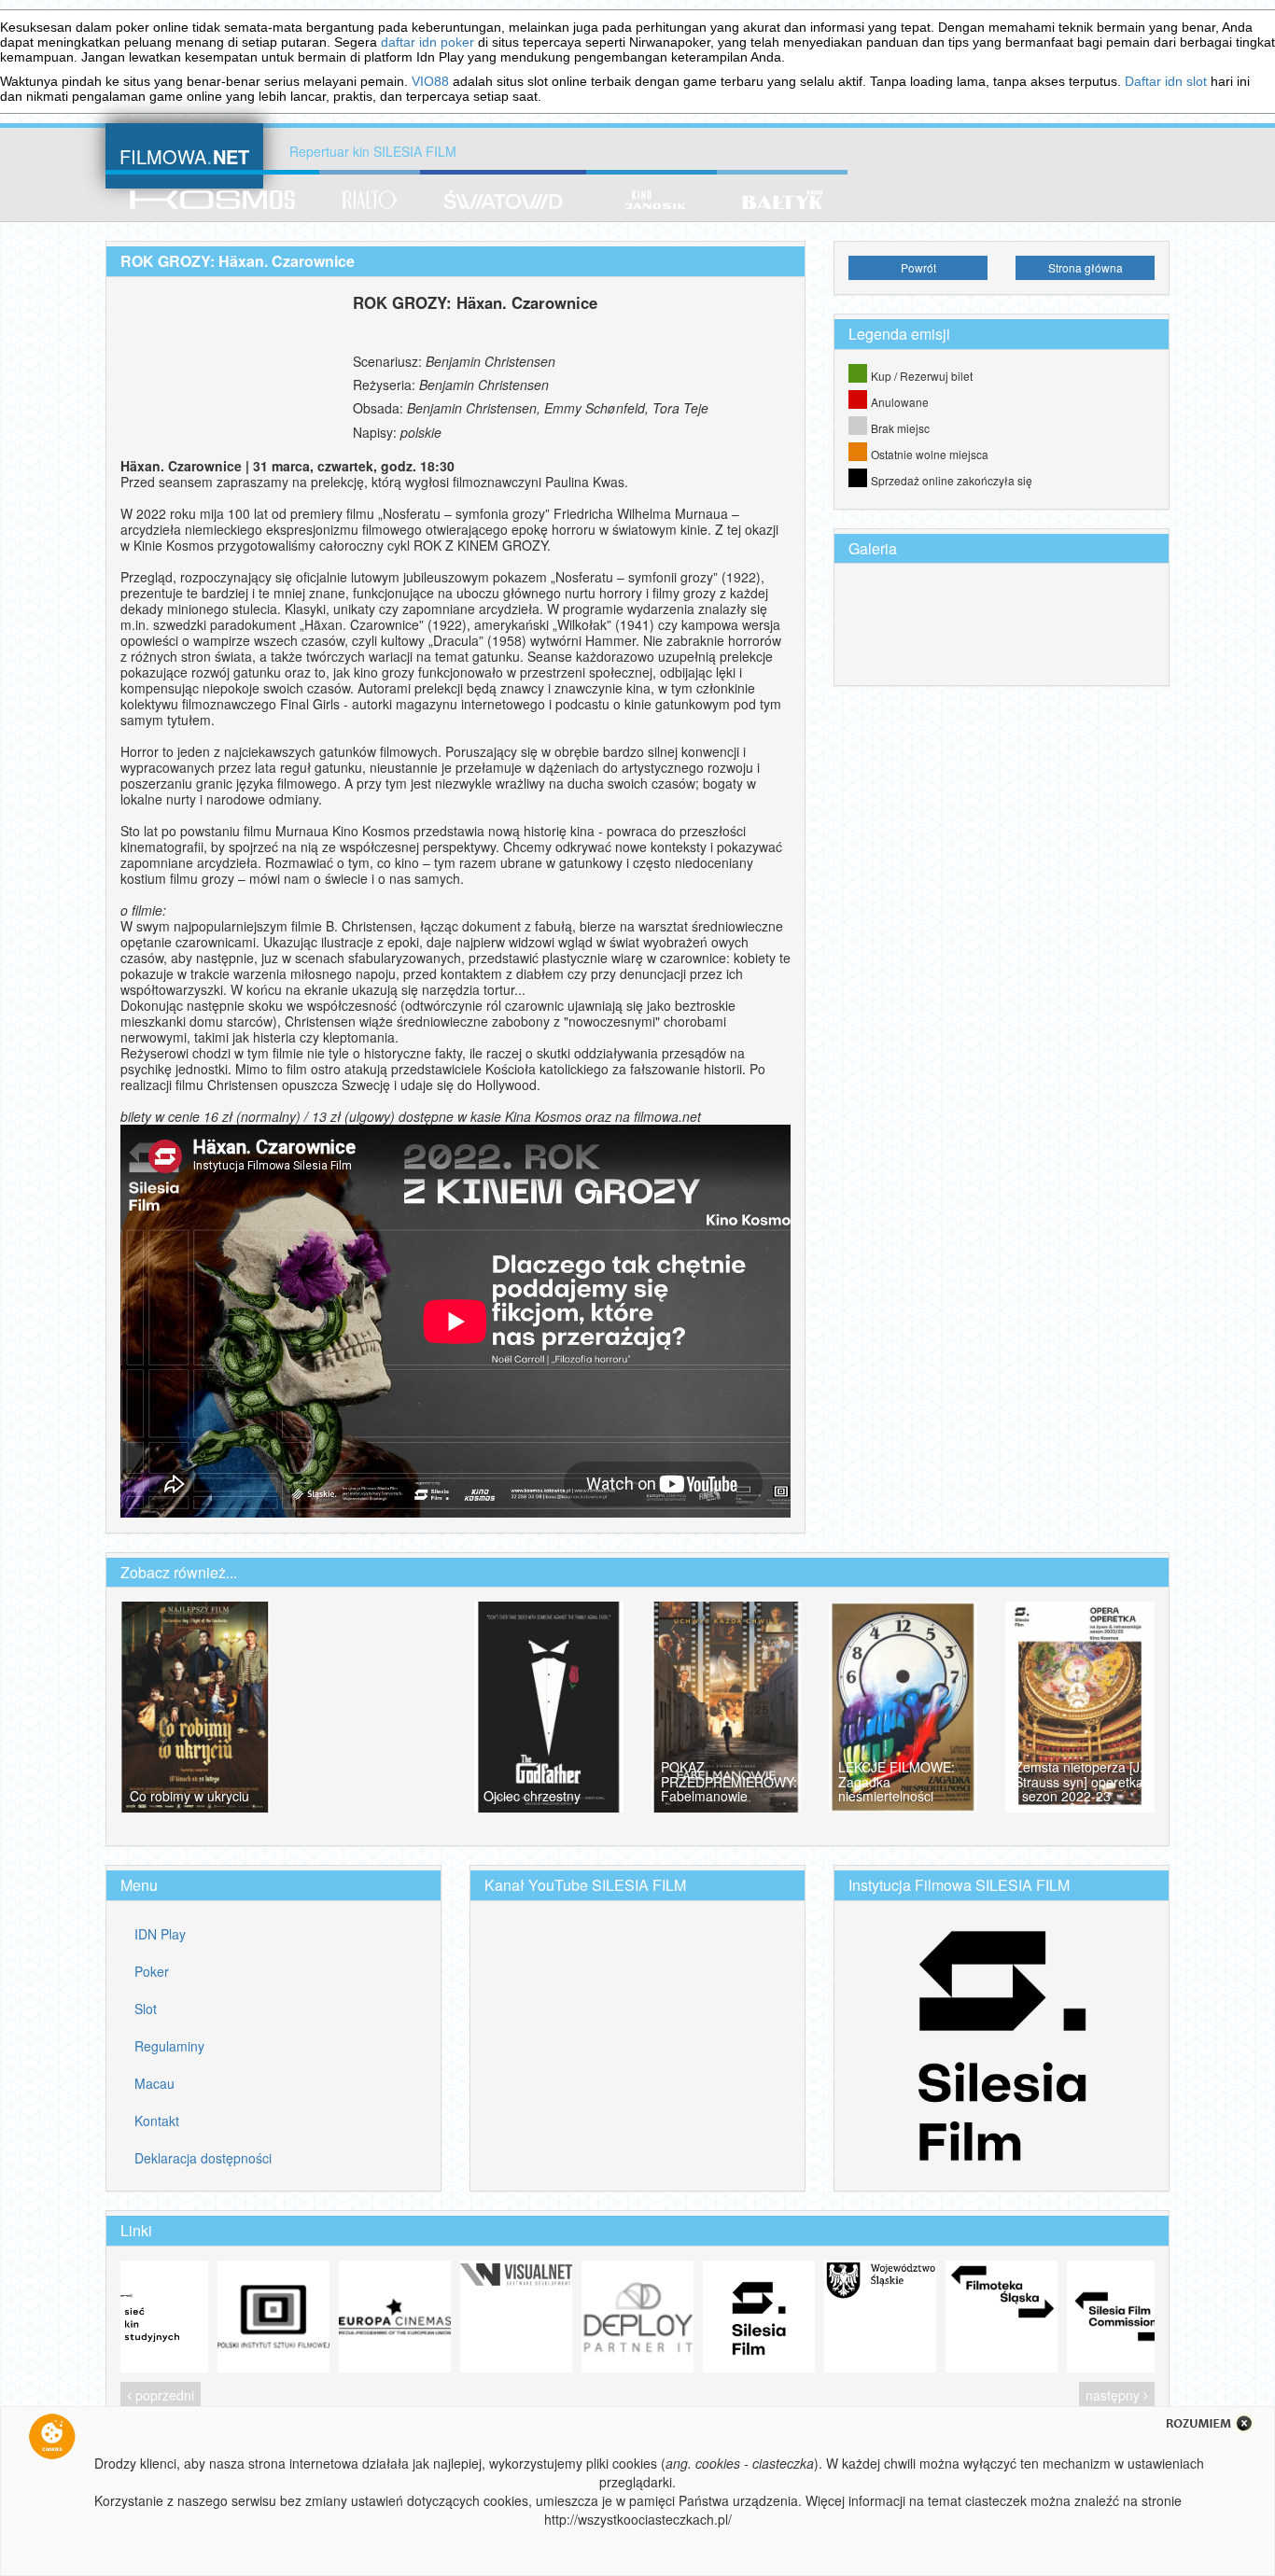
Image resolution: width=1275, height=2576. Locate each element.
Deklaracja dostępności (203, 2158)
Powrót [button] (918, 267)
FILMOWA (184, 154)
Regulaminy (169, 2046)
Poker (152, 1971)
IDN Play (160, 1934)
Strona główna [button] (1086, 267)
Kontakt (157, 2121)
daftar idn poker (427, 42)
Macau (154, 2083)
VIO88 (430, 81)
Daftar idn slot (1166, 81)
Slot (146, 2009)
